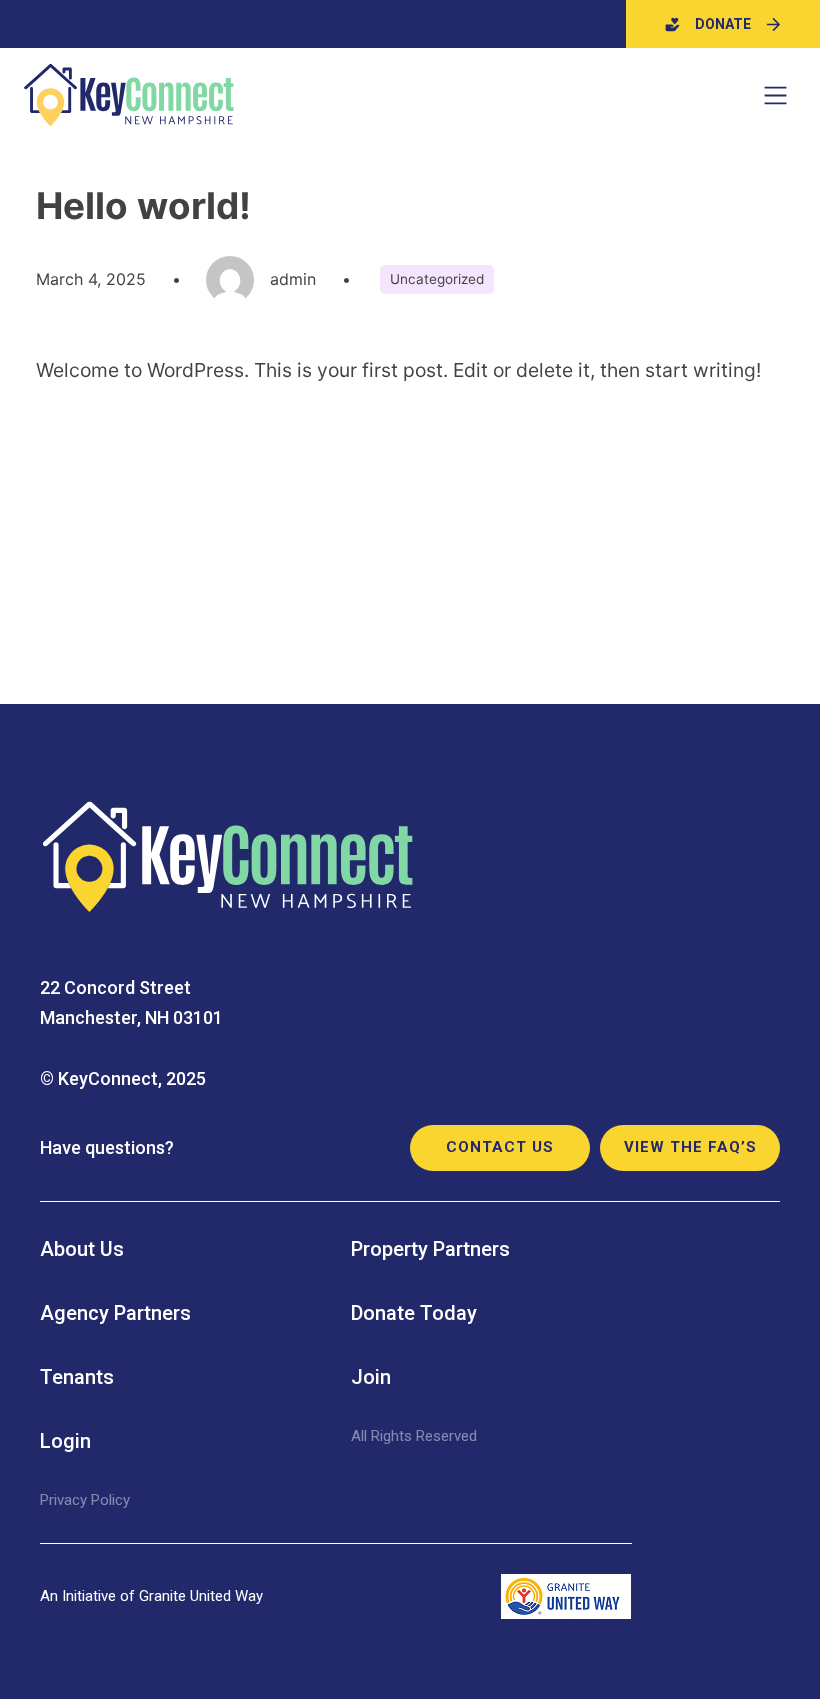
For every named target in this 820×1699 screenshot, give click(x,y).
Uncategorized (437, 279)
